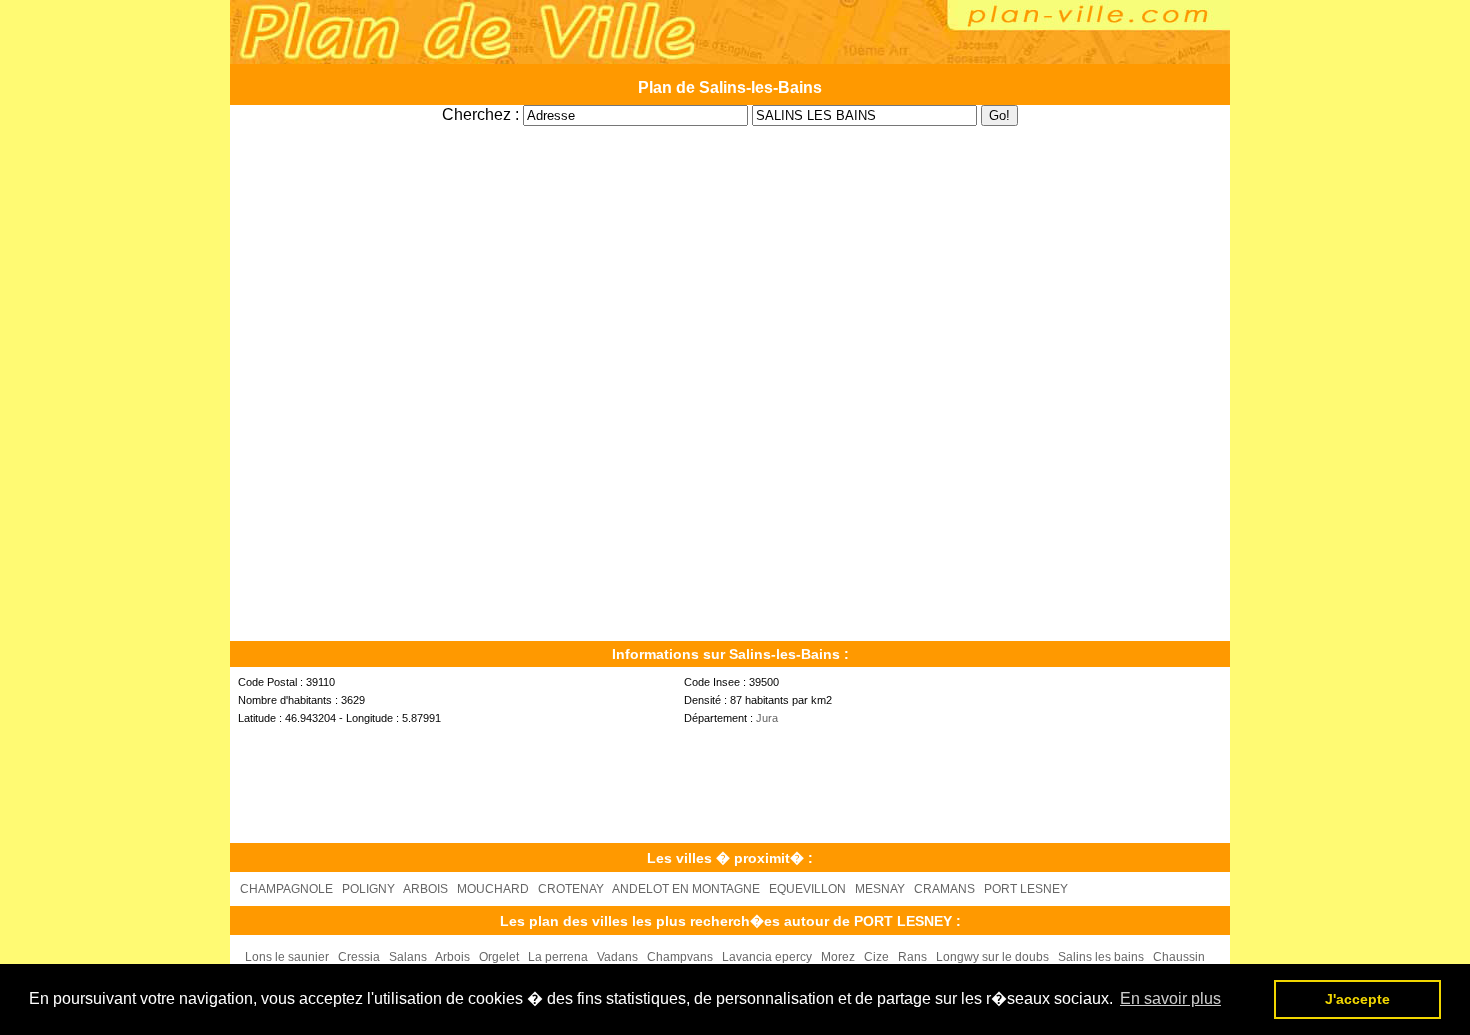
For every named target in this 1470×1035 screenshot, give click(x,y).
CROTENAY (571, 889)
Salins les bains (1101, 957)
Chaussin (1179, 957)
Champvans (680, 957)
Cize (876, 957)
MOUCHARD (493, 889)
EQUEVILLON (807, 889)
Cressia (359, 957)
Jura (767, 718)
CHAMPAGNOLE (286, 889)
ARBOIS (425, 889)
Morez (838, 957)
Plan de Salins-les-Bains (730, 87)
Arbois (452, 957)
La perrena (558, 957)
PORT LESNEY (1026, 889)
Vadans (617, 957)
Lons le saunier (287, 957)
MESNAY (880, 889)
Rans (912, 957)
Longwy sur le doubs (992, 957)
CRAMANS (944, 889)
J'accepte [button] (1357, 999)
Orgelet (499, 957)
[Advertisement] (730, 133)
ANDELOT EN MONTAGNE (686, 889)
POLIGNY (368, 889)
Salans (408, 957)
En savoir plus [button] (1170, 998)
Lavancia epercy (767, 957)
